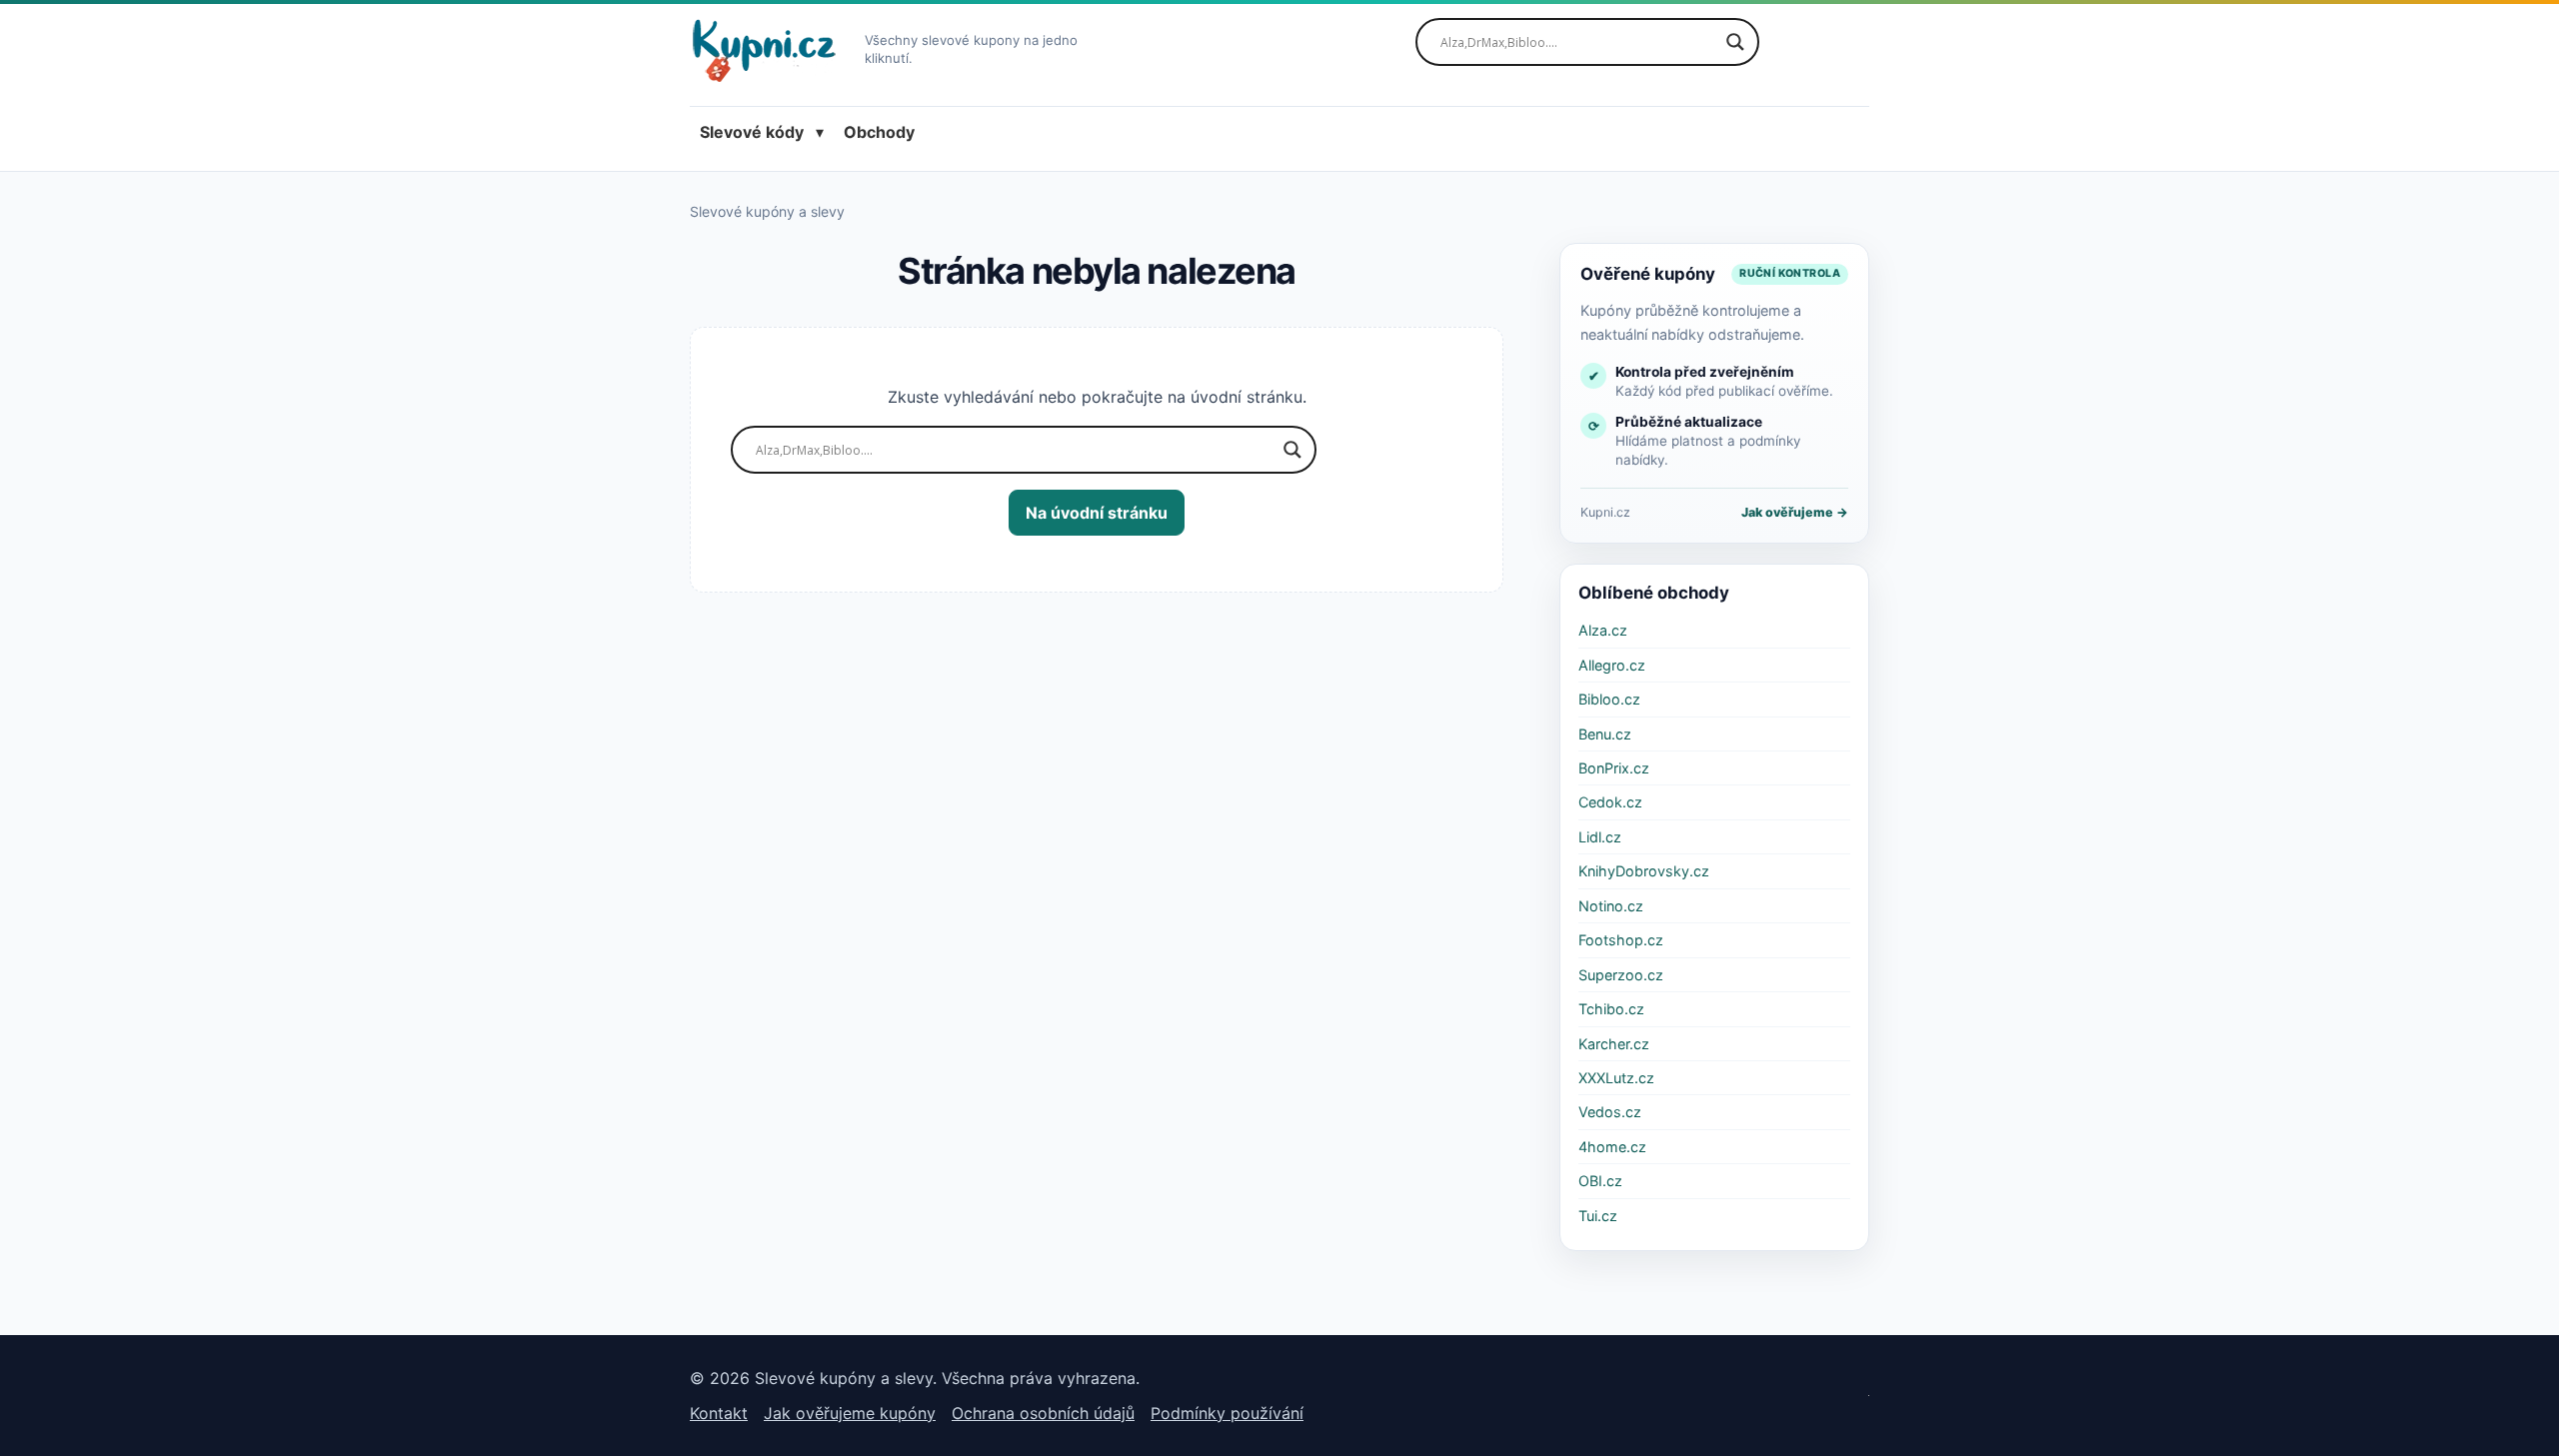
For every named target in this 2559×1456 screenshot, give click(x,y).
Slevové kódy (752, 132)
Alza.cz (1603, 630)
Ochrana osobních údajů (1043, 1413)
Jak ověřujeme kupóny (850, 1413)
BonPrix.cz (1614, 768)
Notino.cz (1611, 906)
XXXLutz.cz (1616, 1078)
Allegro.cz (1612, 665)
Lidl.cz (1600, 837)
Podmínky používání (1227, 1413)
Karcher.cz (1614, 1044)
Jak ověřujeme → (1795, 512)
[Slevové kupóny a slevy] (771, 50)
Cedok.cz (1610, 802)
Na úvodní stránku (1097, 513)
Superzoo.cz (1621, 975)
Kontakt (719, 1413)
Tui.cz (1598, 1216)
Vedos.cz (1610, 1112)
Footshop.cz (1621, 940)
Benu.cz (1605, 734)
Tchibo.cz (1611, 1009)
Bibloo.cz (1609, 699)
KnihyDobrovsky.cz (1644, 871)
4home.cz (1612, 1147)
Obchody (879, 132)
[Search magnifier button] (1735, 42)
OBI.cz (1600, 1181)
